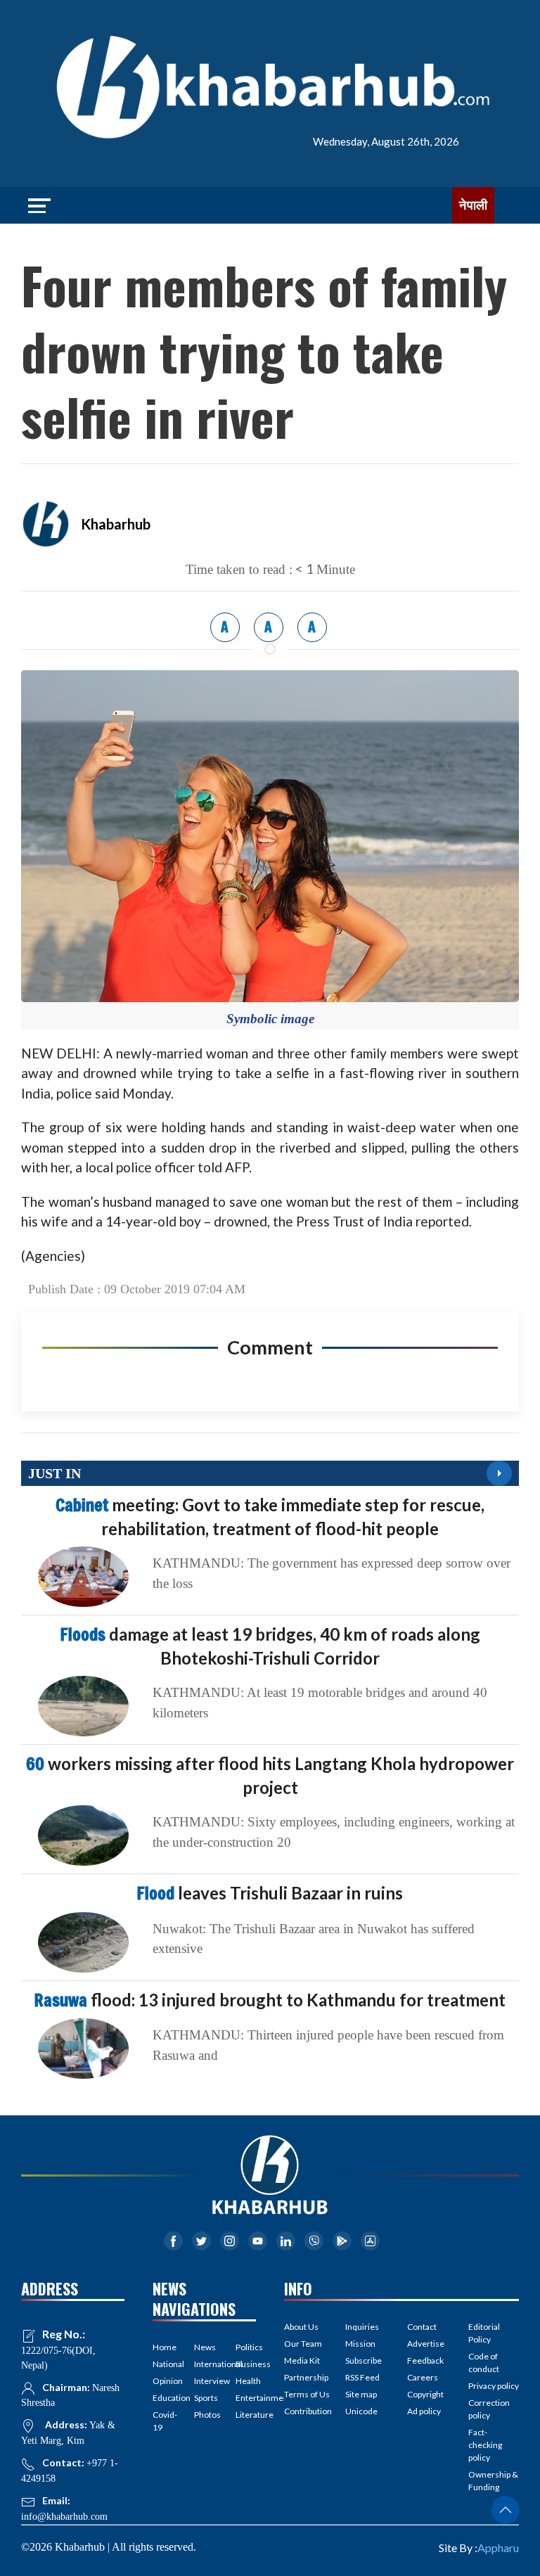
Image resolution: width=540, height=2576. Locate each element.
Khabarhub (116, 524)
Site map (361, 2394)
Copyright (425, 2394)
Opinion (163, 2381)
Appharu (498, 2548)
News (204, 2347)
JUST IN (54, 1473)
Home (163, 2347)
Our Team (303, 2344)
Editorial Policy (484, 2333)
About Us (301, 2327)
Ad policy (424, 2411)
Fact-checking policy (485, 2445)
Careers (423, 2377)
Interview (204, 2381)
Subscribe (364, 2360)
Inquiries (362, 2327)
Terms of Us (307, 2394)
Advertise (426, 2344)
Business (246, 2364)
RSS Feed (362, 2377)
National (163, 2364)
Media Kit (302, 2360)
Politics (246, 2347)
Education (163, 2398)
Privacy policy (494, 2386)
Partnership (306, 2377)
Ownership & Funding (493, 2481)
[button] (506, 2510)
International (204, 2364)
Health (246, 2381)
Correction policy (489, 2409)
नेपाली (473, 205)
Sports (204, 2398)
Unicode (361, 2411)
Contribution (308, 2411)
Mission (360, 2344)
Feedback (425, 2360)
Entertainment (246, 2398)
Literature (246, 2415)
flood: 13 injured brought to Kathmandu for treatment (270, 2000)
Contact (422, 2327)
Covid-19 (163, 2421)
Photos (204, 2415)
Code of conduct (484, 2363)
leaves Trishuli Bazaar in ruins (270, 1893)
